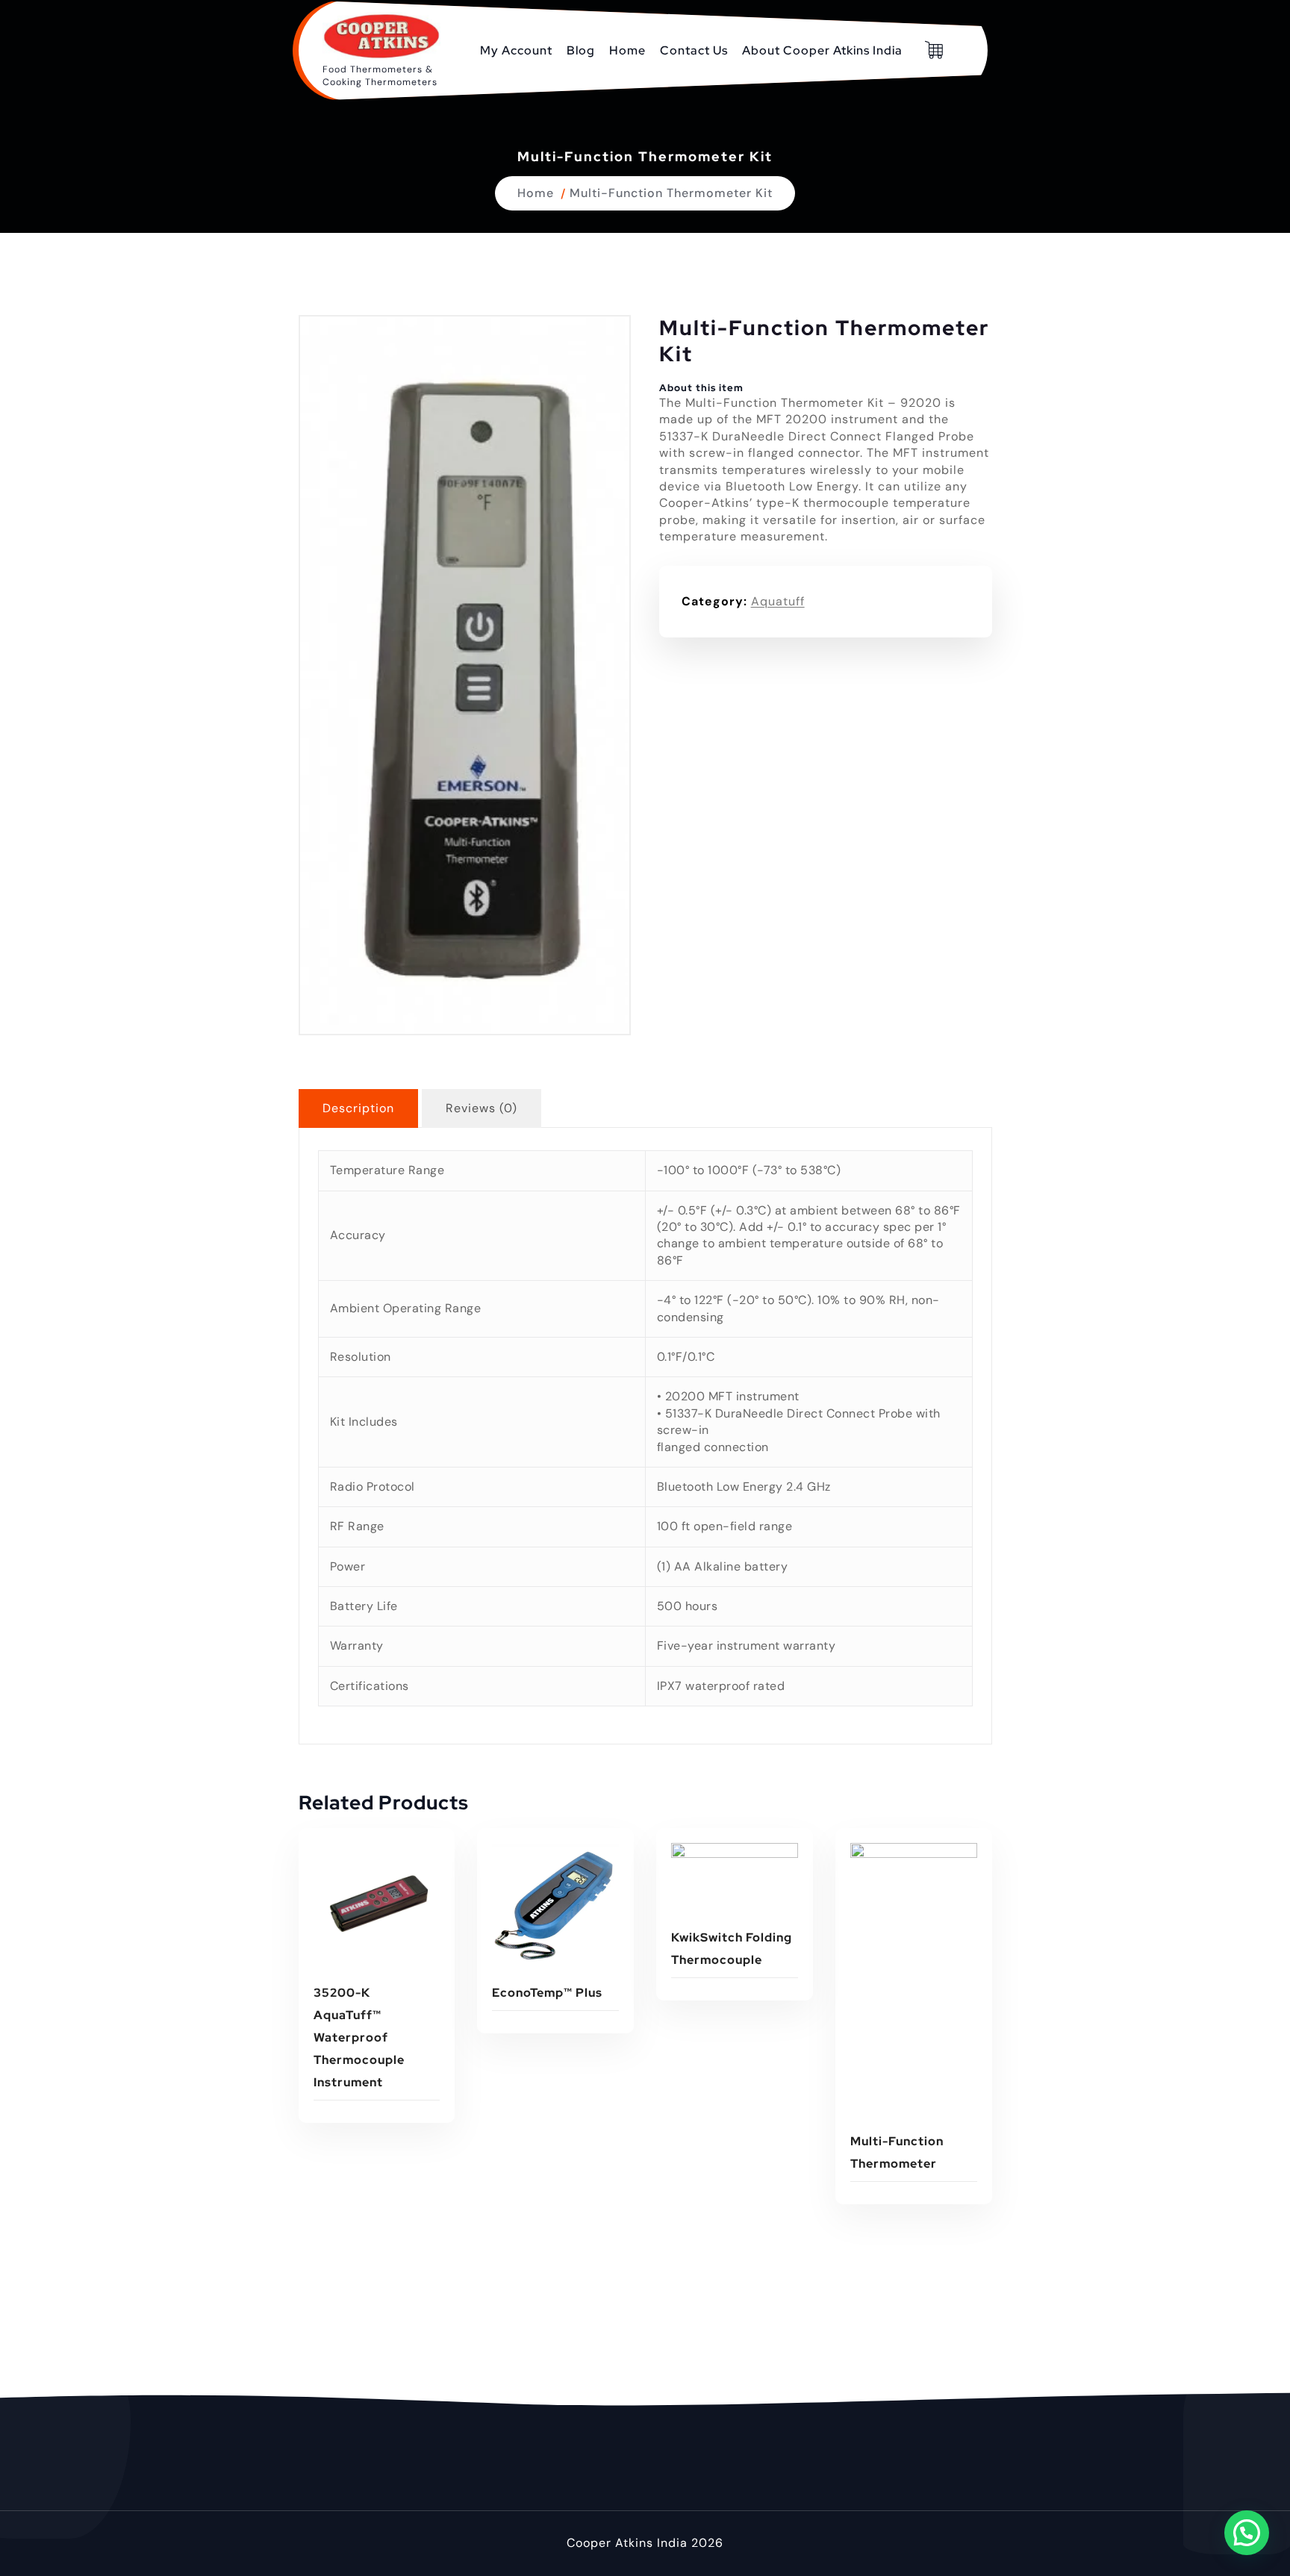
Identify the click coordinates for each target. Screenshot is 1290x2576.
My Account (516, 50)
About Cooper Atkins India (822, 50)
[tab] (358, 1108)
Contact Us (694, 50)
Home (627, 50)
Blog (581, 50)
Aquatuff (778, 601)
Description (358, 1108)
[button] (1247, 2533)
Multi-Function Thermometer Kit (671, 193)
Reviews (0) (482, 1108)
